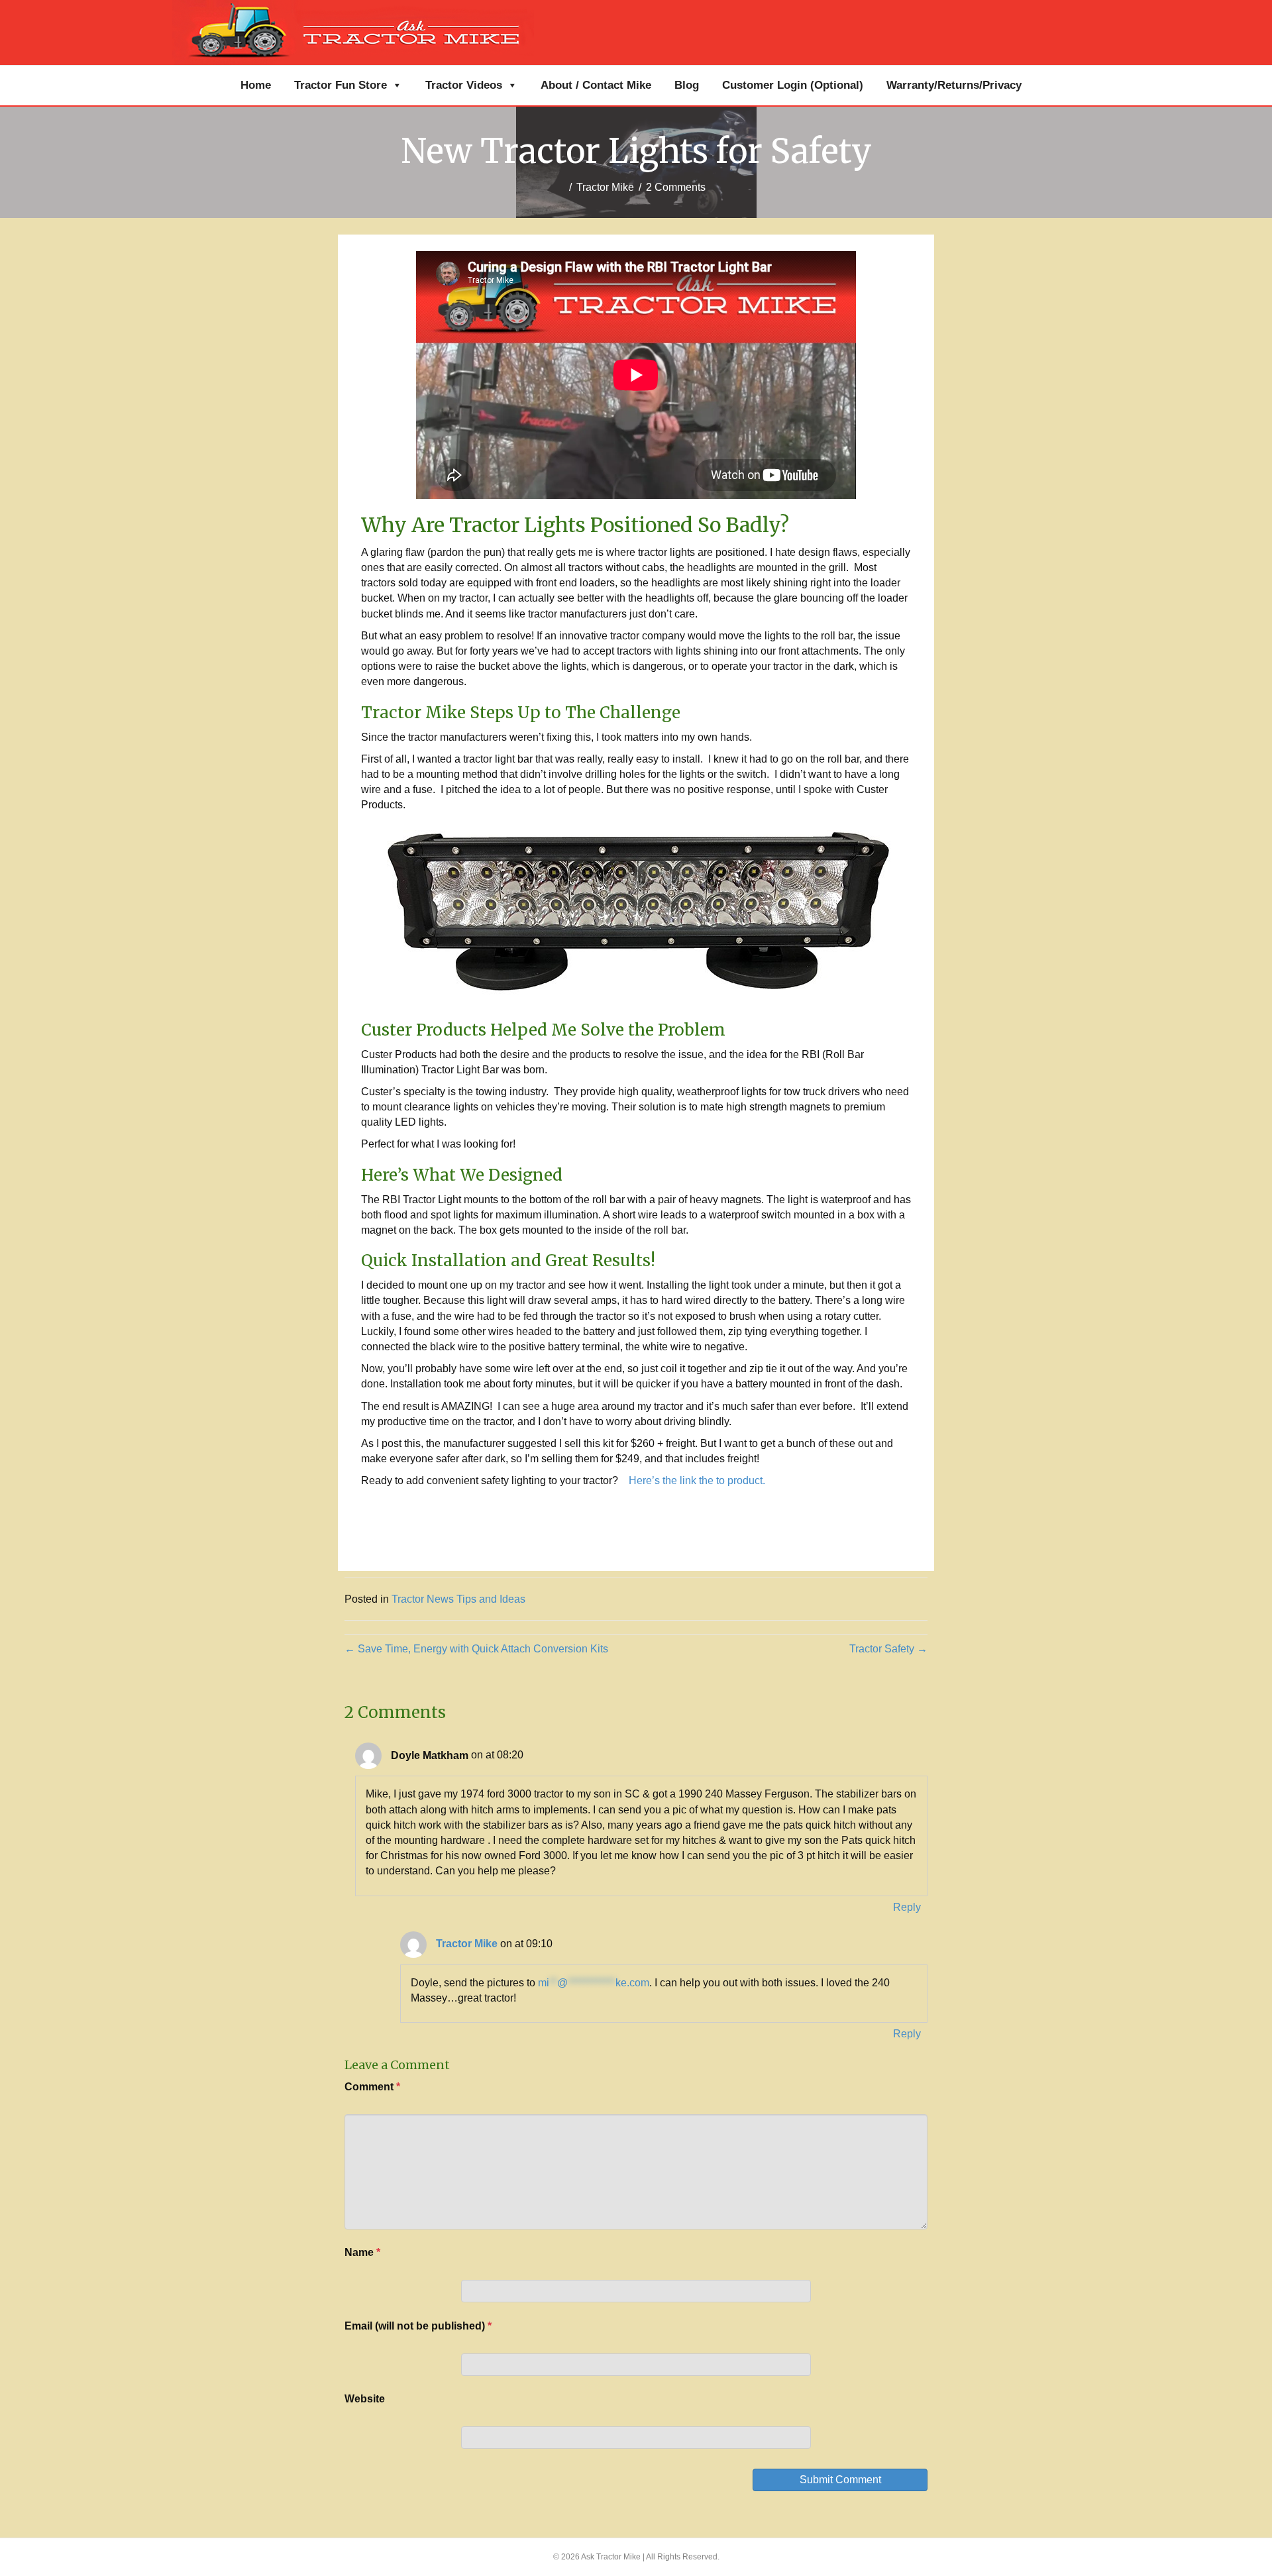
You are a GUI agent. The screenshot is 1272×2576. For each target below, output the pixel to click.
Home (256, 85)
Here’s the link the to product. (697, 1480)
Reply (907, 1907)
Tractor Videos (464, 85)
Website (365, 2399)
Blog (687, 85)
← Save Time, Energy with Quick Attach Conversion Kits (476, 1649)
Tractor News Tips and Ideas (458, 1599)
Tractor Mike (605, 187)
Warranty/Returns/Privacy (954, 85)
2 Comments (676, 187)
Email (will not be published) (418, 2326)
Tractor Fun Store (341, 85)
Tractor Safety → (888, 1649)
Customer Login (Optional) (793, 85)
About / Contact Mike (596, 85)
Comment (372, 2087)
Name (362, 2252)
